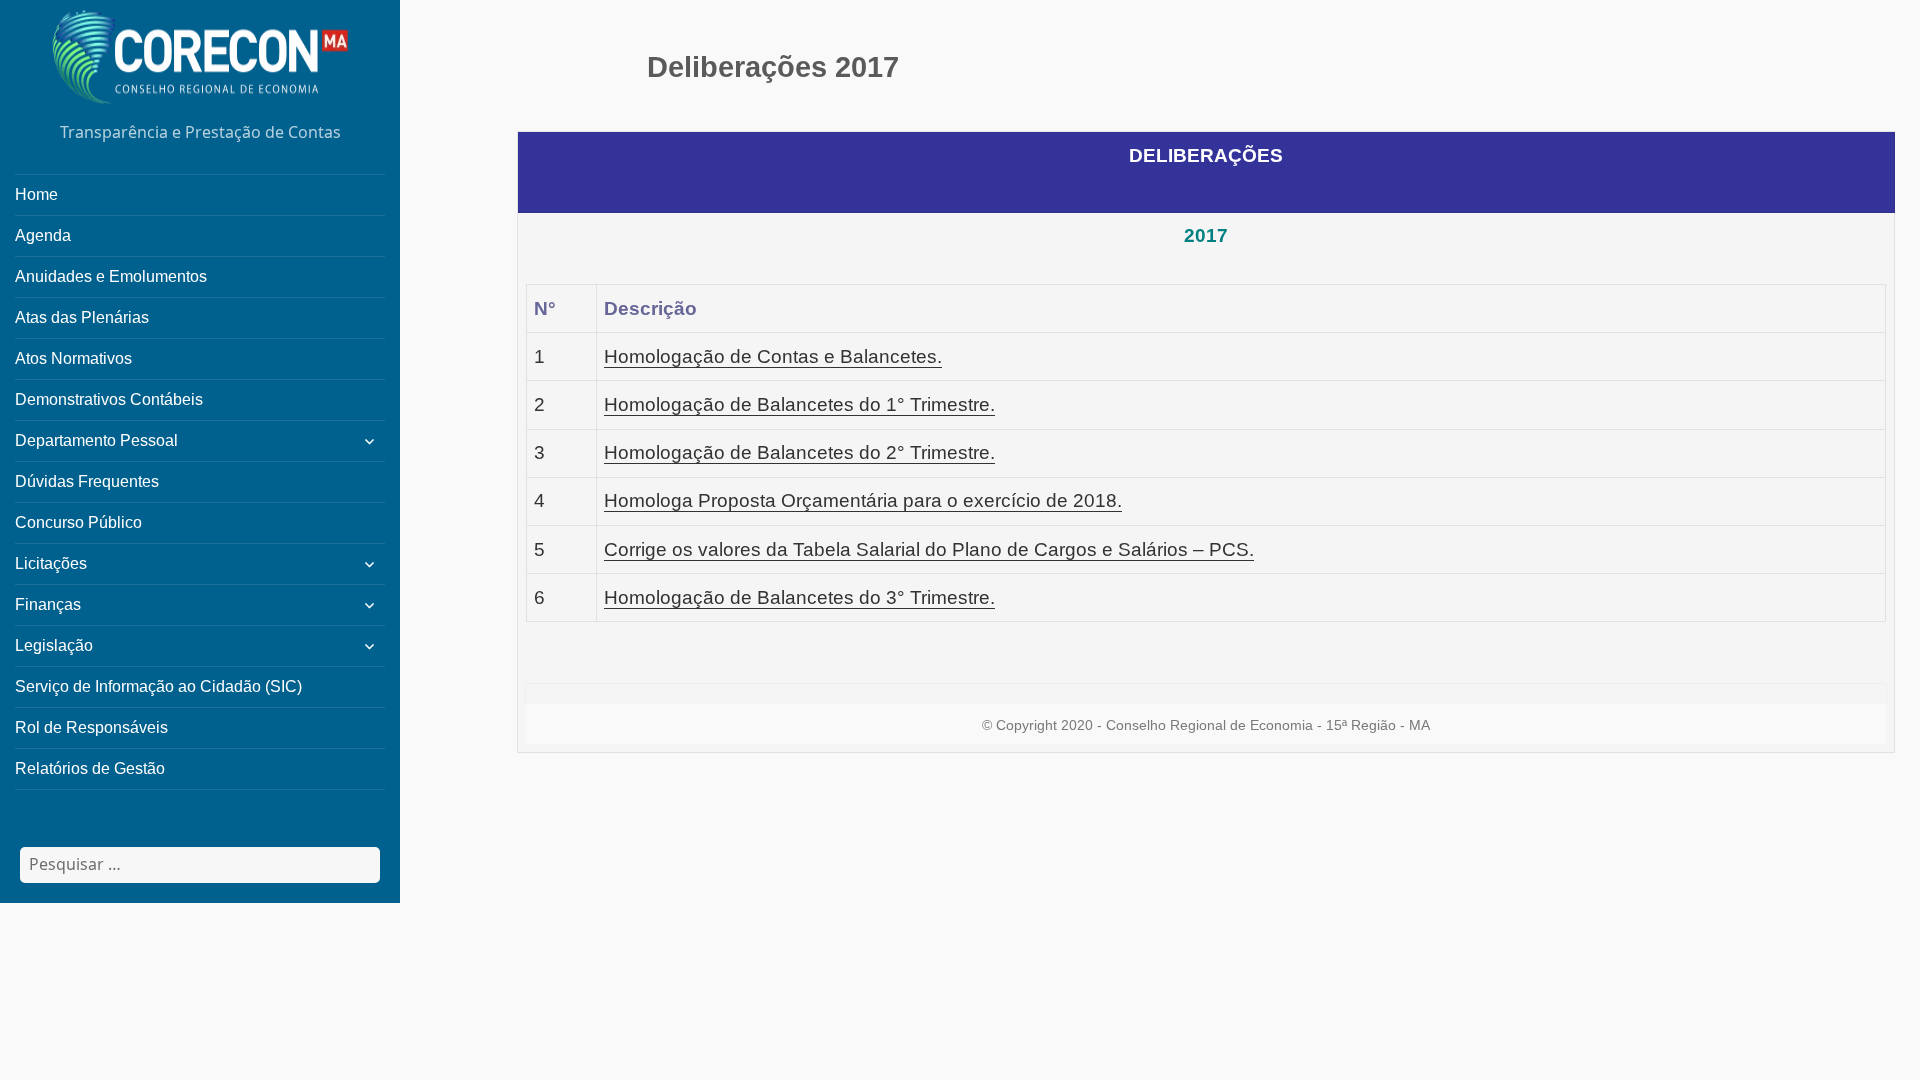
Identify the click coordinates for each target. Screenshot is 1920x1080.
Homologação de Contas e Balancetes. (773, 356)
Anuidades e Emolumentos (111, 276)
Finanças (48, 604)
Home (36, 194)
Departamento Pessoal (96, 440)
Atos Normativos (73, 358)
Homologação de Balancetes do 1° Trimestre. (799, 404)
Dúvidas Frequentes (87, 481)
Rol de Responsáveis (91, 727)
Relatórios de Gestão (90, 768)
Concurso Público (78, 522)
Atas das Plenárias (82, 317)
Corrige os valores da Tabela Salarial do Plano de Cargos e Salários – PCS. (929, 549)
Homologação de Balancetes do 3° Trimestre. (799, 597)
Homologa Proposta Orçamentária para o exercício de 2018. (863, 500)
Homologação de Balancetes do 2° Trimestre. (799, 452)
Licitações (51, 563)
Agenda (43, 235)
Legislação (54, 645)
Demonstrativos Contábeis (109, 399)
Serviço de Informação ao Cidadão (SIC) (158, 686)
